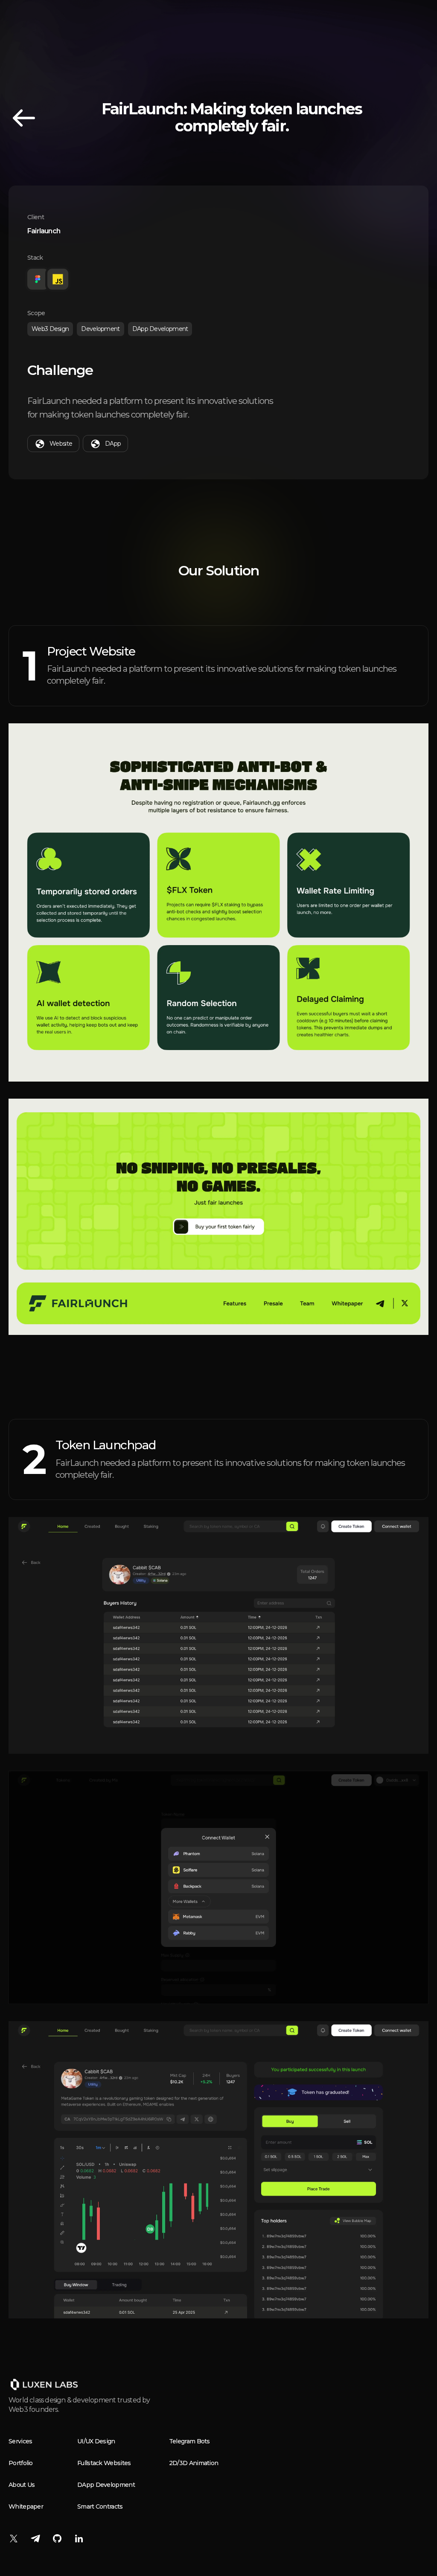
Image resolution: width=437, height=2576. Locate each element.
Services (20, 2441)
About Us (22, 2485)
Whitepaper (26, 2506)
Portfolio (21, 2463)
